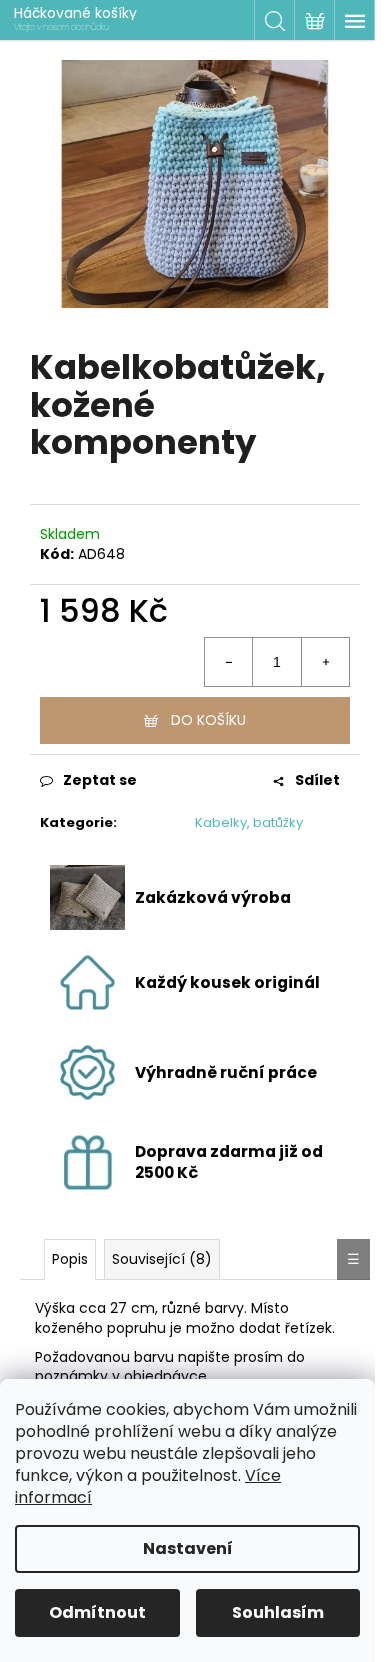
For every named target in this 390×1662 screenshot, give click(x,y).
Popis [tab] (70, 1259)
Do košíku (208, 720)
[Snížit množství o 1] (229, 662)
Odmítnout (97, 1612)
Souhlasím (278, 1612)
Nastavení (188, 1548)
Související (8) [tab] (162, 1259)
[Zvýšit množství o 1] (325, 662)
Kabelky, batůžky (249, 822)
